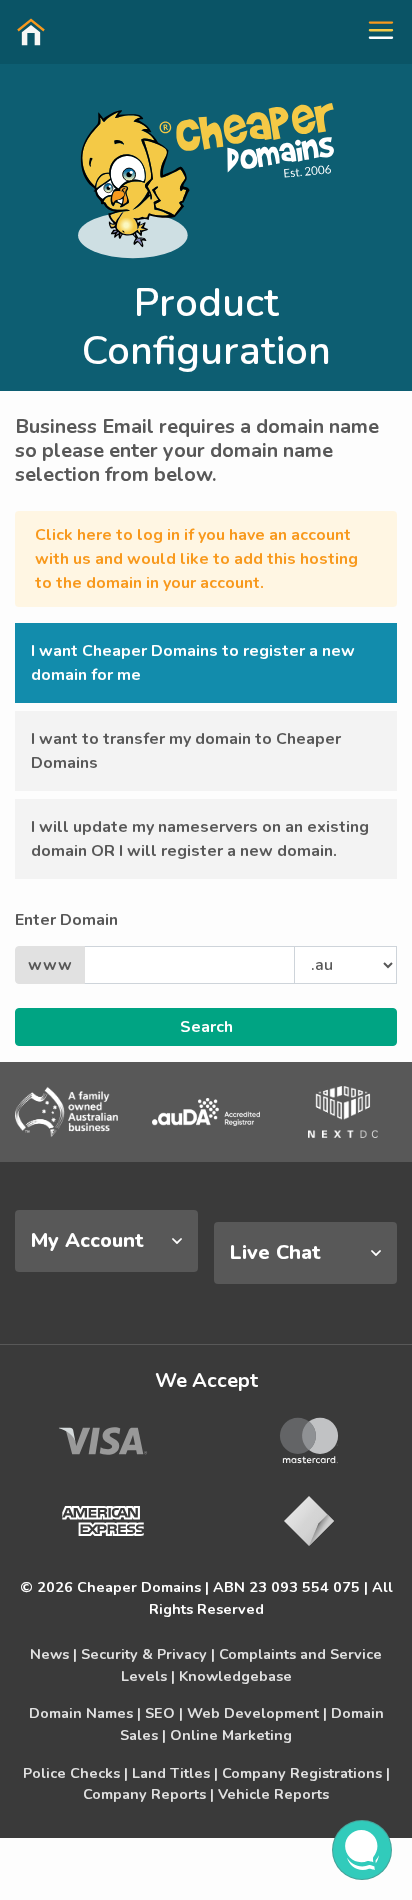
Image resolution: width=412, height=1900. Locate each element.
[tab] (106, 1241)
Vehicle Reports (273, 1794)
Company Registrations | (306, 1773)
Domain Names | (85, 1713)
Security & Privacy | (148, 1654)
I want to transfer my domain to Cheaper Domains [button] (186, 751)
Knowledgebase (235, 1676)
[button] (373, 31)
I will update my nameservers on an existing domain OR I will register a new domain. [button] (200, 839)
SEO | (164, 1713)
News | (53, 1654)
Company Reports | (148, 1794)
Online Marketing (231, 1735)
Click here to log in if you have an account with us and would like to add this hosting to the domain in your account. (196, 559)
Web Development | (257, 1713)
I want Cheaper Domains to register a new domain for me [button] (193, 663)
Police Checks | (75, 1773)
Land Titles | (175, 1773)
